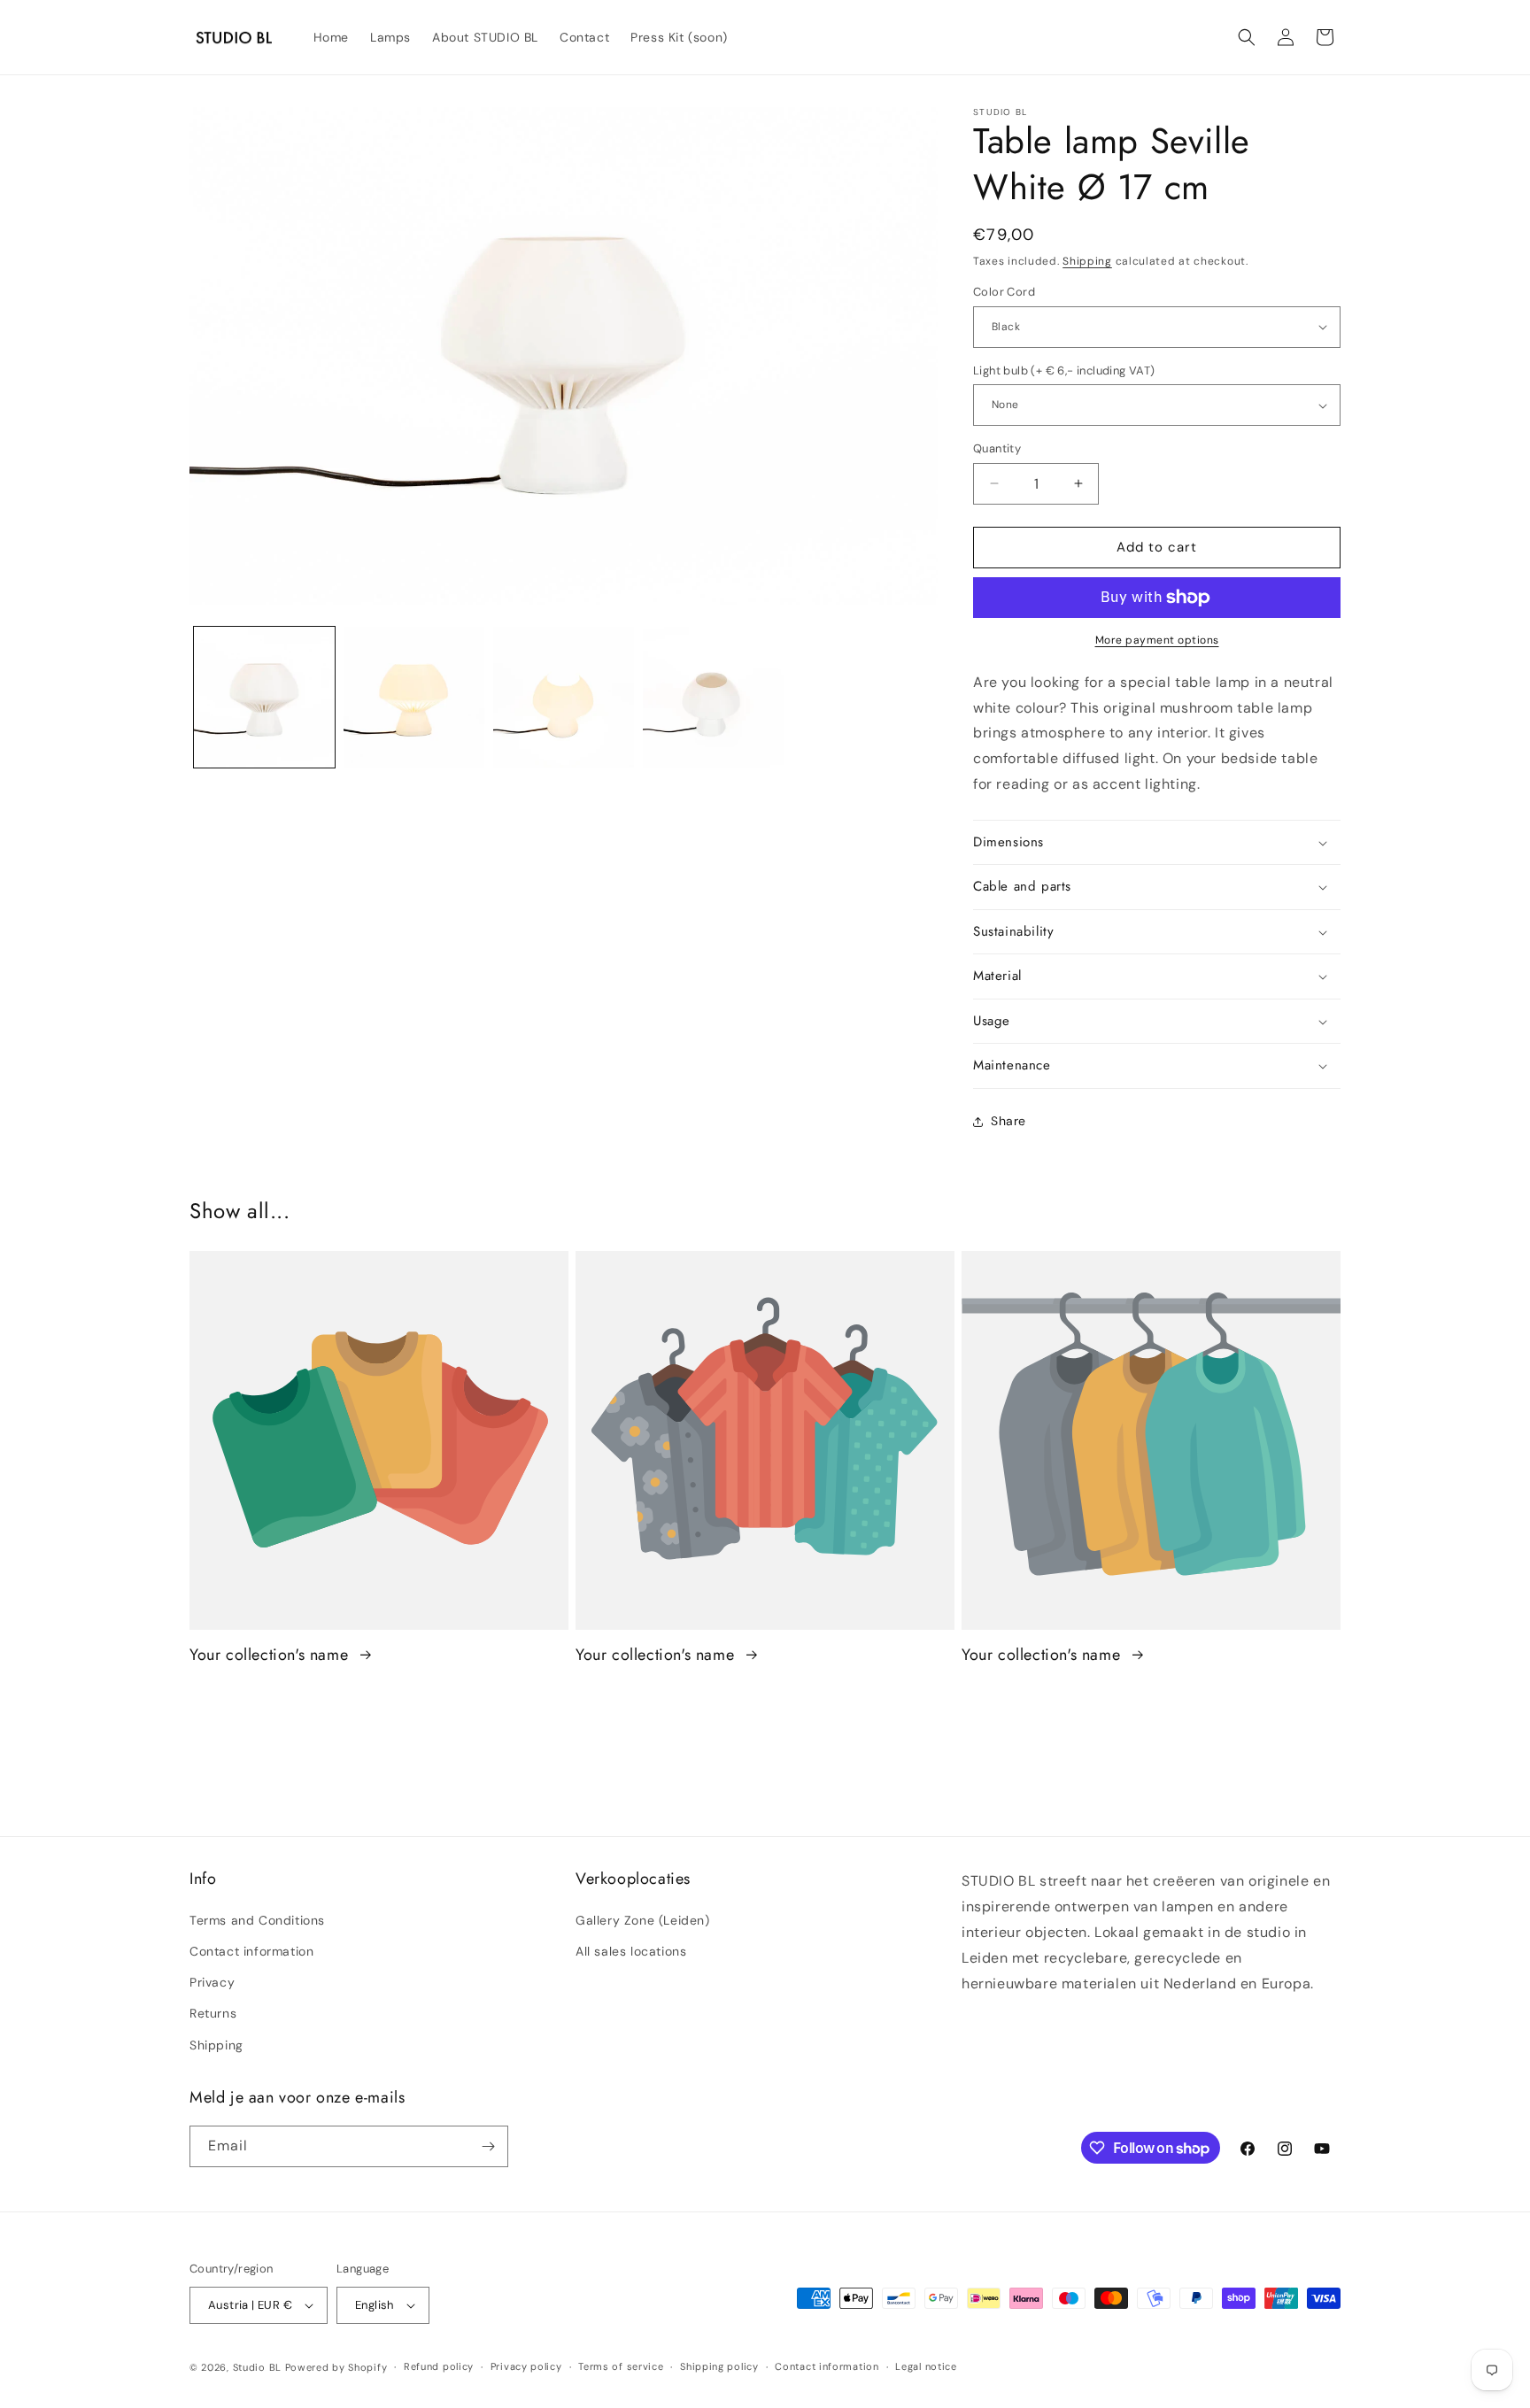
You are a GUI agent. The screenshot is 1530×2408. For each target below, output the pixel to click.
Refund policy (439, 2366)
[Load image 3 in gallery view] (564, 697)
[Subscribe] (488, 2146)
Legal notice (926, 2366)
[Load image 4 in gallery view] (713, 697)
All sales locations (631, 1951)
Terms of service (621, 2366)
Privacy (212, 1982)
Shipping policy (719, 2366)
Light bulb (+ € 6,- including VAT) (1064, 370)
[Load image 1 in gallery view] (264, 697)
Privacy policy (526, 2366)
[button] (1247, 37)
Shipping (1087, 261)
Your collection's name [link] (271, 1655)
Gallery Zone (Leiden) (643, 1920)
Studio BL (257, 2367)
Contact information (251, 1951)
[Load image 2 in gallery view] (414, 697)
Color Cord (1004, 292)
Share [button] (1008, 1121)
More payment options (1157, 640)
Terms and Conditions (257, 1920)
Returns (213, 2013)
